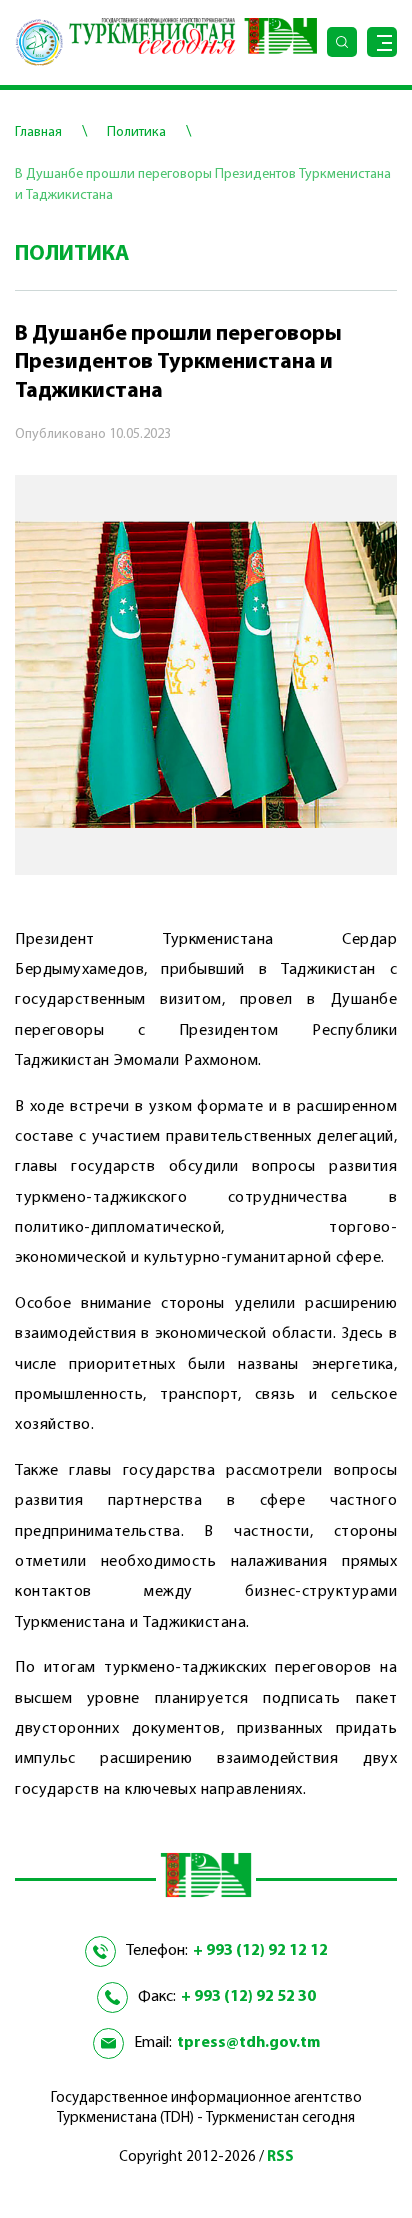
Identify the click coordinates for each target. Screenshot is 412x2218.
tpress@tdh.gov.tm (248, 2043)
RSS (280, 2157)
